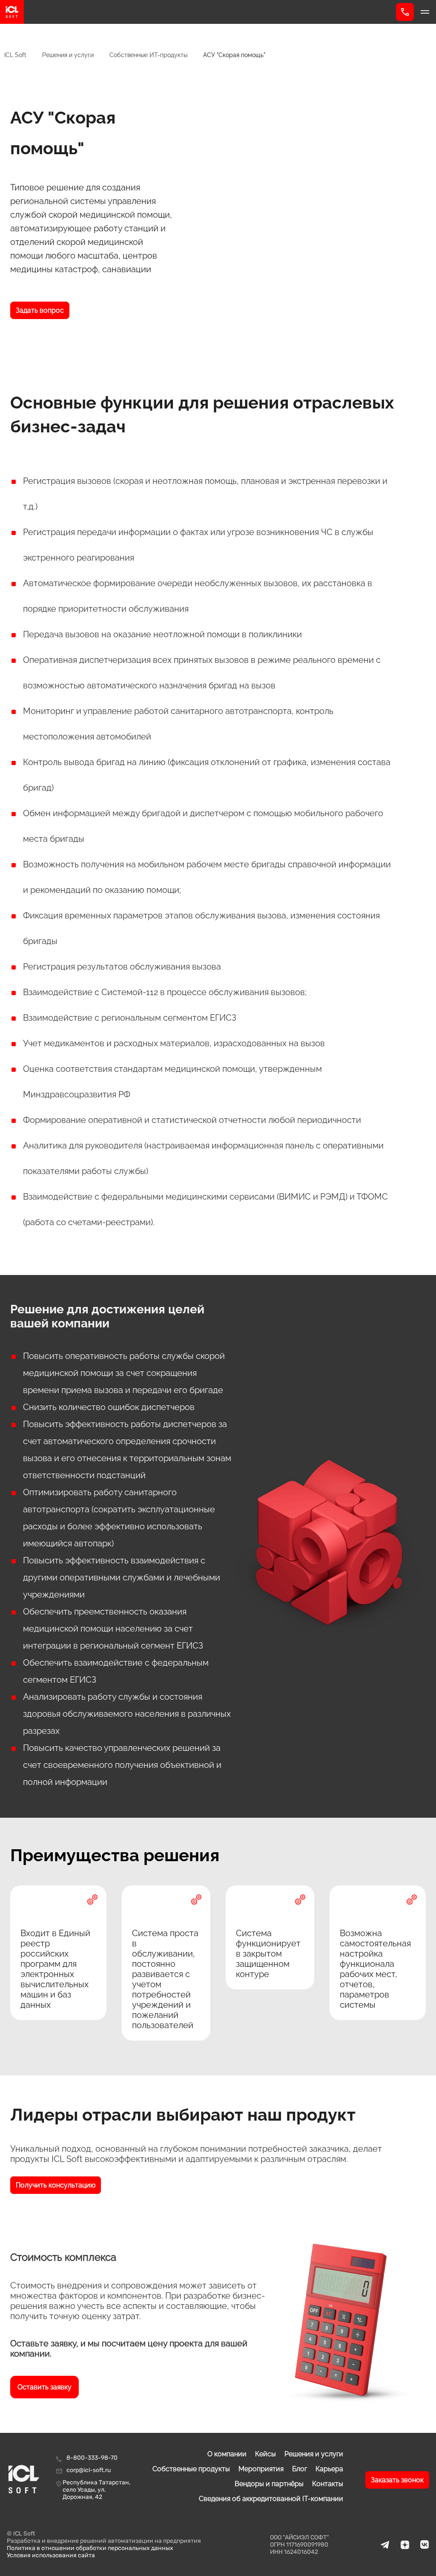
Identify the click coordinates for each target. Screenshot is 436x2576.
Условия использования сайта (51, 2555)
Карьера (329, 2469)
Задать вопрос (40, 310)
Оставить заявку (44, 2387)
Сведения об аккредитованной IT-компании (271, 2499)
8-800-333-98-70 (92, 2458)
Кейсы (265, 2454)
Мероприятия (261, 2469)
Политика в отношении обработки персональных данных (90, 2548)
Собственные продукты (191, 2469)
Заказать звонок (397, 2480)
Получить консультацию (56, 2185)
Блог (300, 2469)
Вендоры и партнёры (269, 2484)
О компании (227, 2454)
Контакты (328, 2484)
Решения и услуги (314, 2454)
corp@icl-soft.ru (89, 2470)
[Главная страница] (198, 12)
